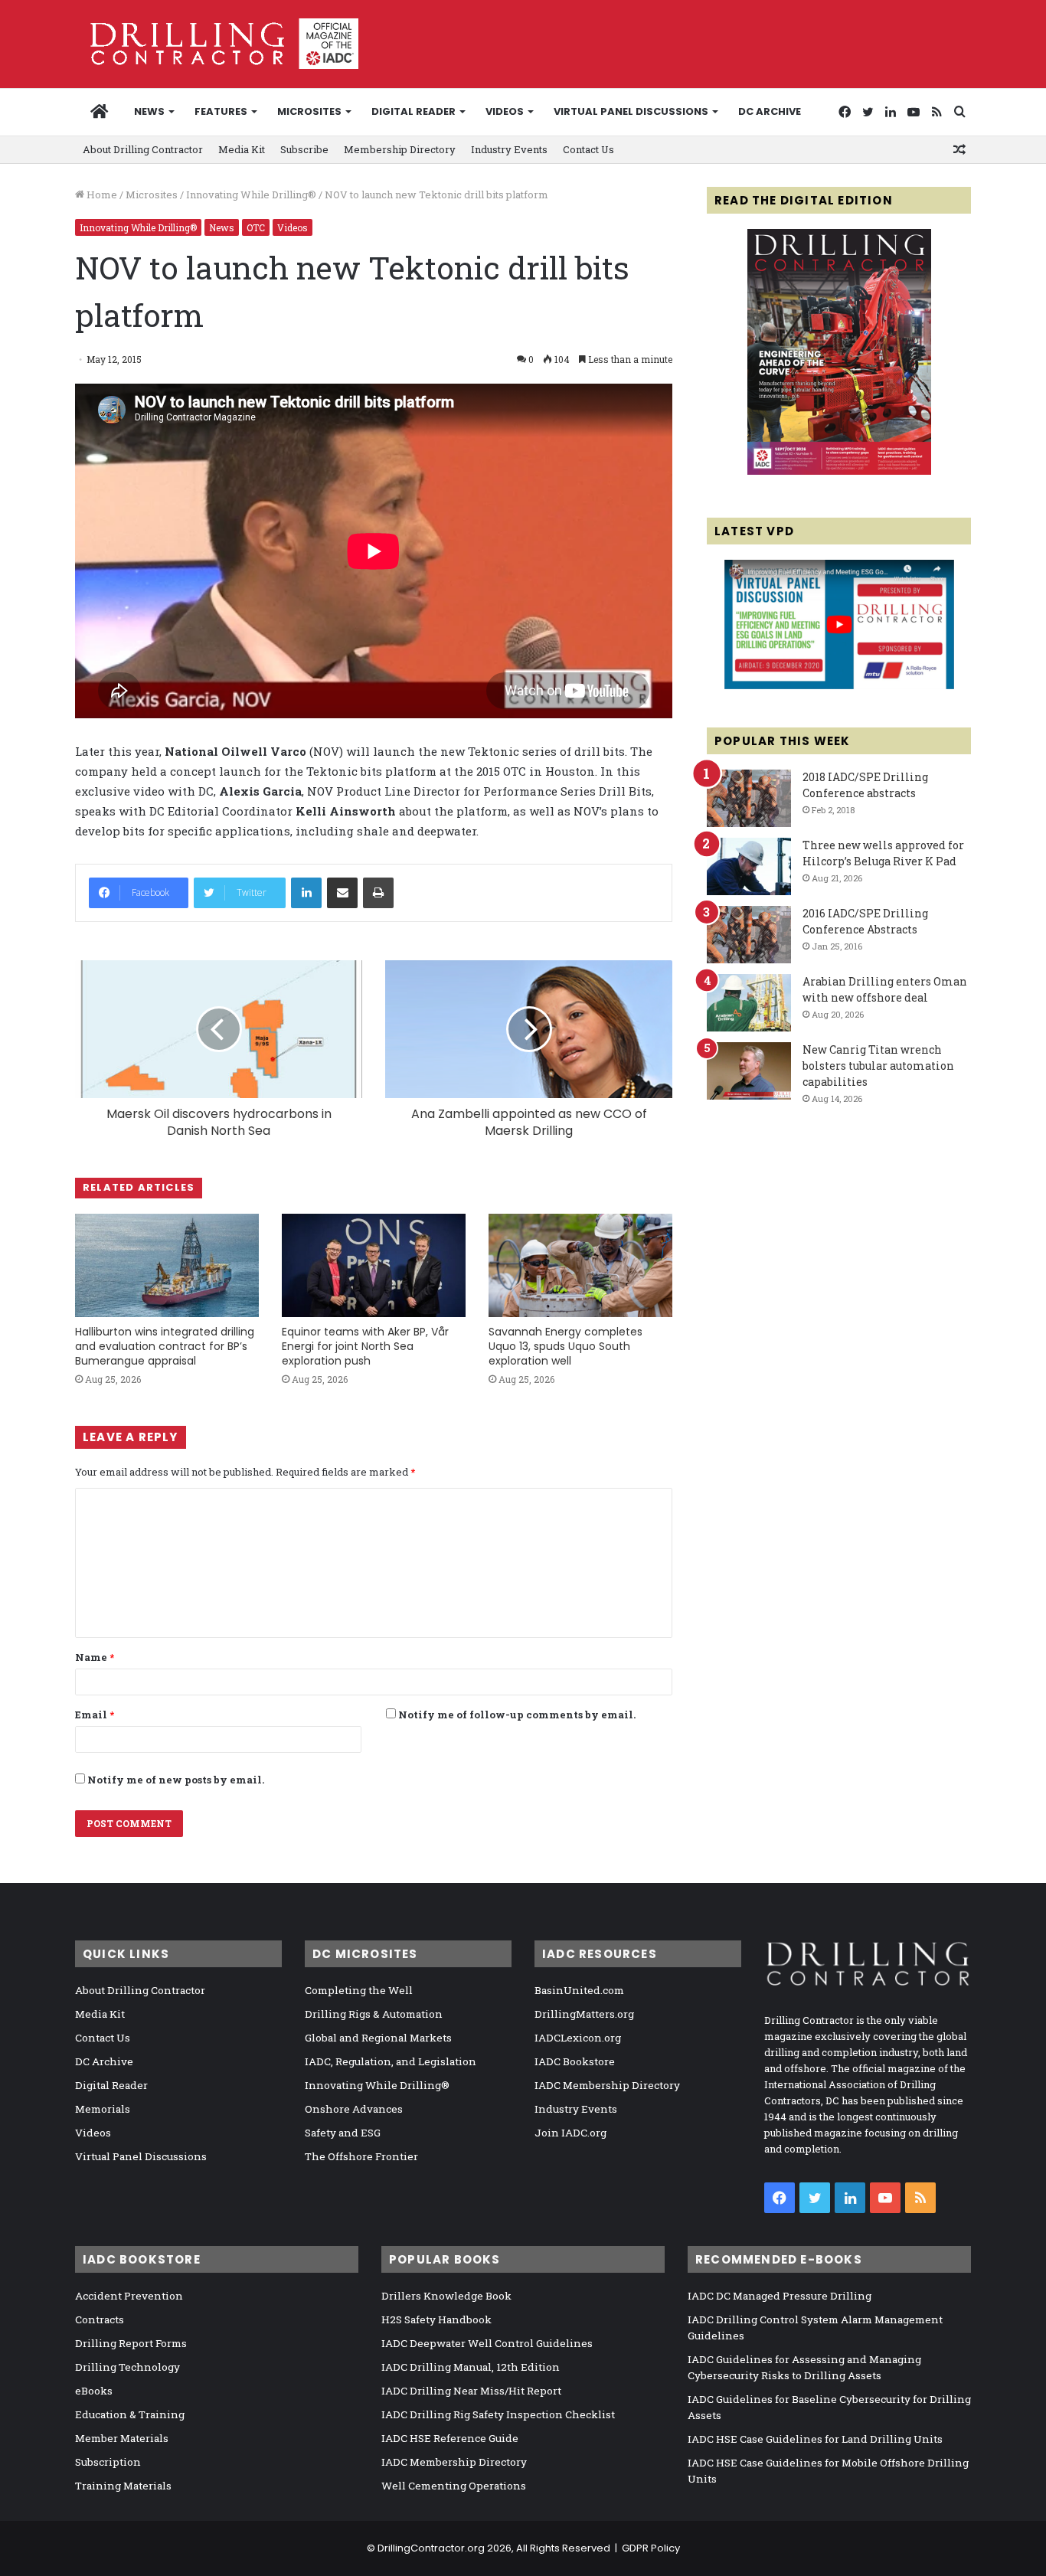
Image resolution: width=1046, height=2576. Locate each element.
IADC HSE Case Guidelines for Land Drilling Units (815, 2439)
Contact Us (588, 149)
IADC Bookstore (575, 2061)
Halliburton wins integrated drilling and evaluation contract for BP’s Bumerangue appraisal (165, 1346)
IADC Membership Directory (607, 2085)
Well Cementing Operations (454, 2486)
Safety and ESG (343, 2133)
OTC (256, 227)
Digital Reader (413, 111)
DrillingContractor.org (431, 2548)
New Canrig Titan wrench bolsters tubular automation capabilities (878, 1066)
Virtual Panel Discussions (631, 111)
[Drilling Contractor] (217, 44)
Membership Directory (400, 149)
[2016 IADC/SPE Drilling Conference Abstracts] (749, 935)
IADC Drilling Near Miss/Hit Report (471, 2391)
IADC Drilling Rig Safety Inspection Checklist (498, 2414)
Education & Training (130, 2414)
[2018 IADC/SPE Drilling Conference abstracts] (749, 798)
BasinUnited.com (579, 1990)
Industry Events (509, 149)
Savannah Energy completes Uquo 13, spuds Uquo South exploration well (565, 1346)
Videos (505, 111)
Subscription (108, 2462)
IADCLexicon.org (578, 2038)
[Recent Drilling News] (839, 471)
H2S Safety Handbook (436, 2319)
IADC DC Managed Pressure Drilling (780, 2296)
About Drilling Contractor (143, 149)
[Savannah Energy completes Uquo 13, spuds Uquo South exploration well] (580, 1265)
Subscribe (304, 149)
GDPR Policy (651, 2548)
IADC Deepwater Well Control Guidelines (487, 2343)
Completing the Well (359, 1990)
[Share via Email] (342, 893)
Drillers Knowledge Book (446, 2296)
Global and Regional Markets (378, 2038)
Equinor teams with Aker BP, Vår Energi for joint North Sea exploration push (365, 1346)
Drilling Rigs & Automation (374, 2014)
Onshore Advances (354, 2109)
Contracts (100, 2319)
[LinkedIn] (306, 893)
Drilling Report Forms (131, 2343)
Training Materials (123, 2486)
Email (95, 1715)
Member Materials (122, 2438)
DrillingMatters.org (584, 2014)
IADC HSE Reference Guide (450, 2438)
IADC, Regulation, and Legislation (391, 2061)
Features (221, 111)
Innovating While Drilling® (251, 195)
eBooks (94, 2391)
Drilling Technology (127, 2367)
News (149, 111)
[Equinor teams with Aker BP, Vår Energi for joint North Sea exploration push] (374, 1265)
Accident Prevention (129, 2296)
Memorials (103, 2109)
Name (95, 1657)
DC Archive (770, 111)
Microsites (152, 195)
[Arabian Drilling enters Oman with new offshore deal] (749, 1003)
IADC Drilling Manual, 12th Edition (471, 2367)
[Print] (378, 893)
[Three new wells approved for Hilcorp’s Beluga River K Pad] (749, 866)
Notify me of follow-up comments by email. (517, 1715)
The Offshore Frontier (361, 2156)
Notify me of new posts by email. (176, 1780)
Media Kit (242, 149)
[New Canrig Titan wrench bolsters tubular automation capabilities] (749, 1071)
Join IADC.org (570, 2133)
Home (101, 195)
